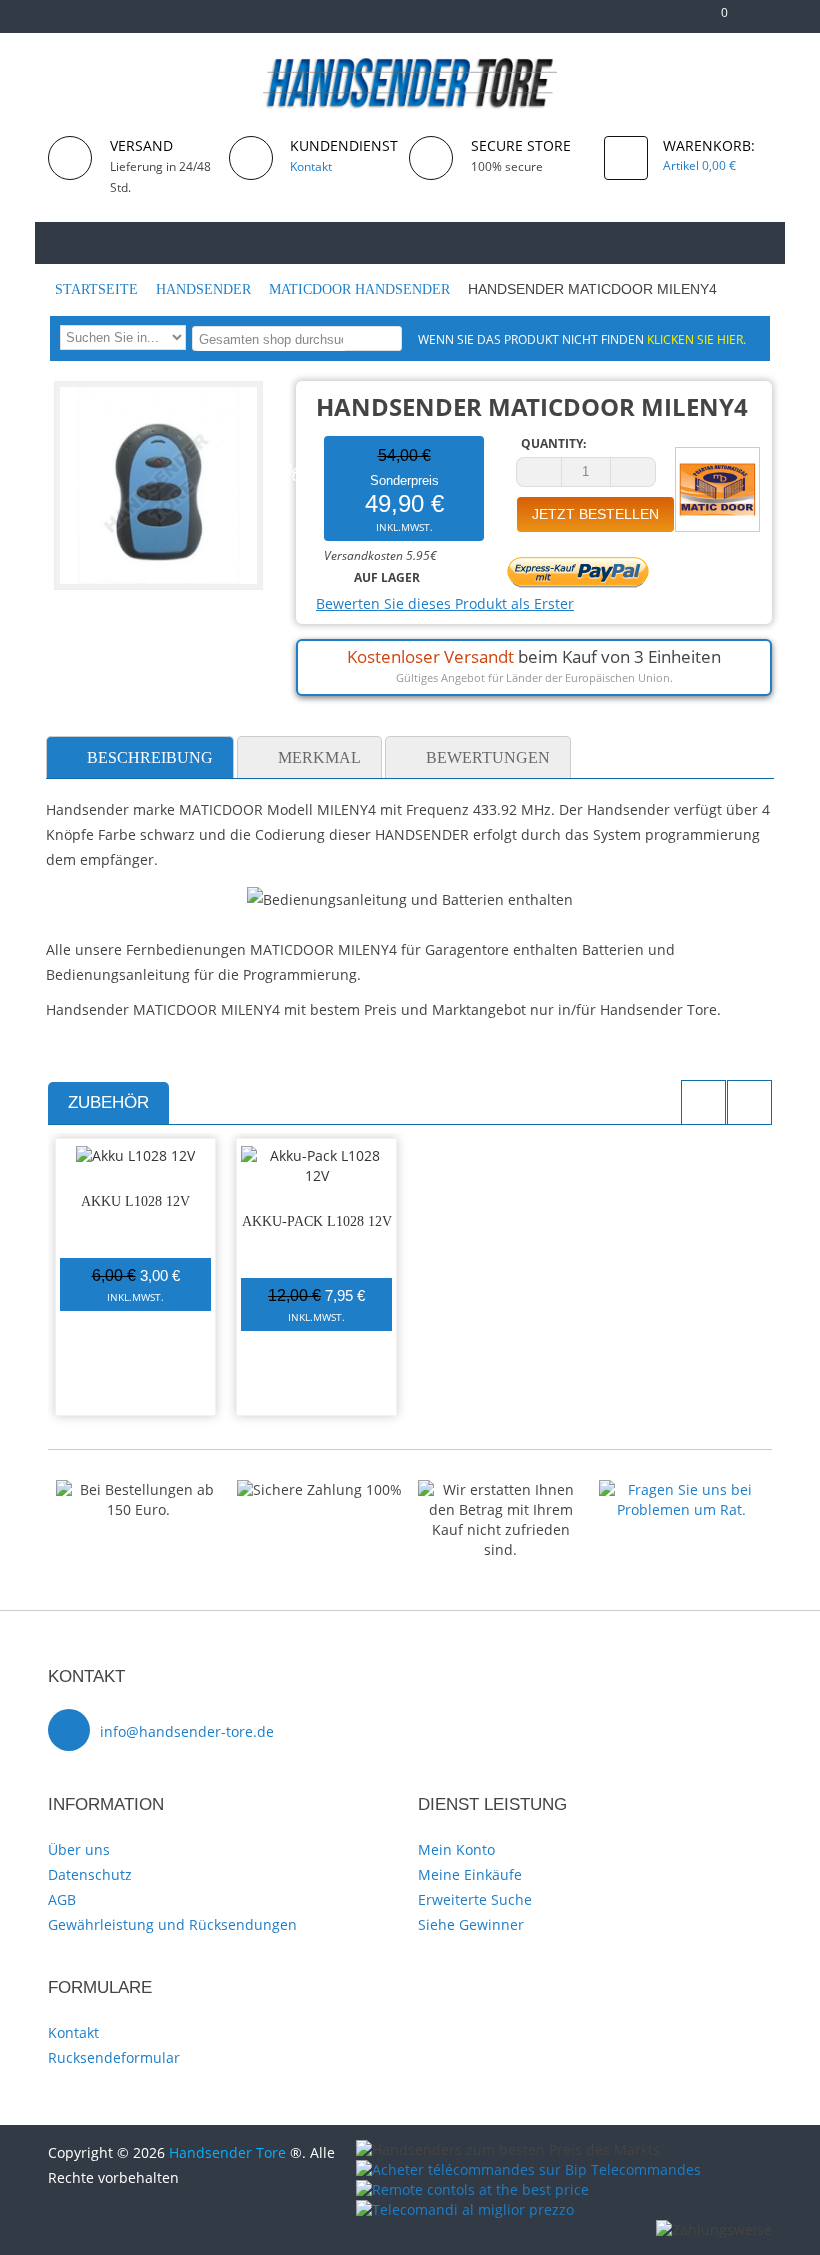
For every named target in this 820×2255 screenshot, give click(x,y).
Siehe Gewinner (471, 1924)
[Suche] (383, 337)
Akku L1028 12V (135, 1201)
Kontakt (73, 2032)
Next (749, 1102)
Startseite (98, 289)
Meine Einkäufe (470, 1874)
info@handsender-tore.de (187, 1731)
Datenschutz (90, 1874)
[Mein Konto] (650, 20)
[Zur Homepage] (75, 241)
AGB (62, 1899)
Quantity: (553, 443)
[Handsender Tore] (410, 82)
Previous (703, 1102)
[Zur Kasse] (682, 20)
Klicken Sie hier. (696, 339)
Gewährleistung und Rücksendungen (172, 1924)
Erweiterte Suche (475, 1899)
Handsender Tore (227, 2152)
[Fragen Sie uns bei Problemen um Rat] (681, 1489)
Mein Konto (456, 1849)
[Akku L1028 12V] (135, 1156)
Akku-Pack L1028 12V (317, 1221)
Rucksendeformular (114, 2057)
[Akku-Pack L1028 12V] (316, 1166)
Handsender (205, 289)
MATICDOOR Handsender (361, 289)
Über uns (79, 1849)
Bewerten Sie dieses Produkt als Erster (445, 603)
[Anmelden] (762, 20)
